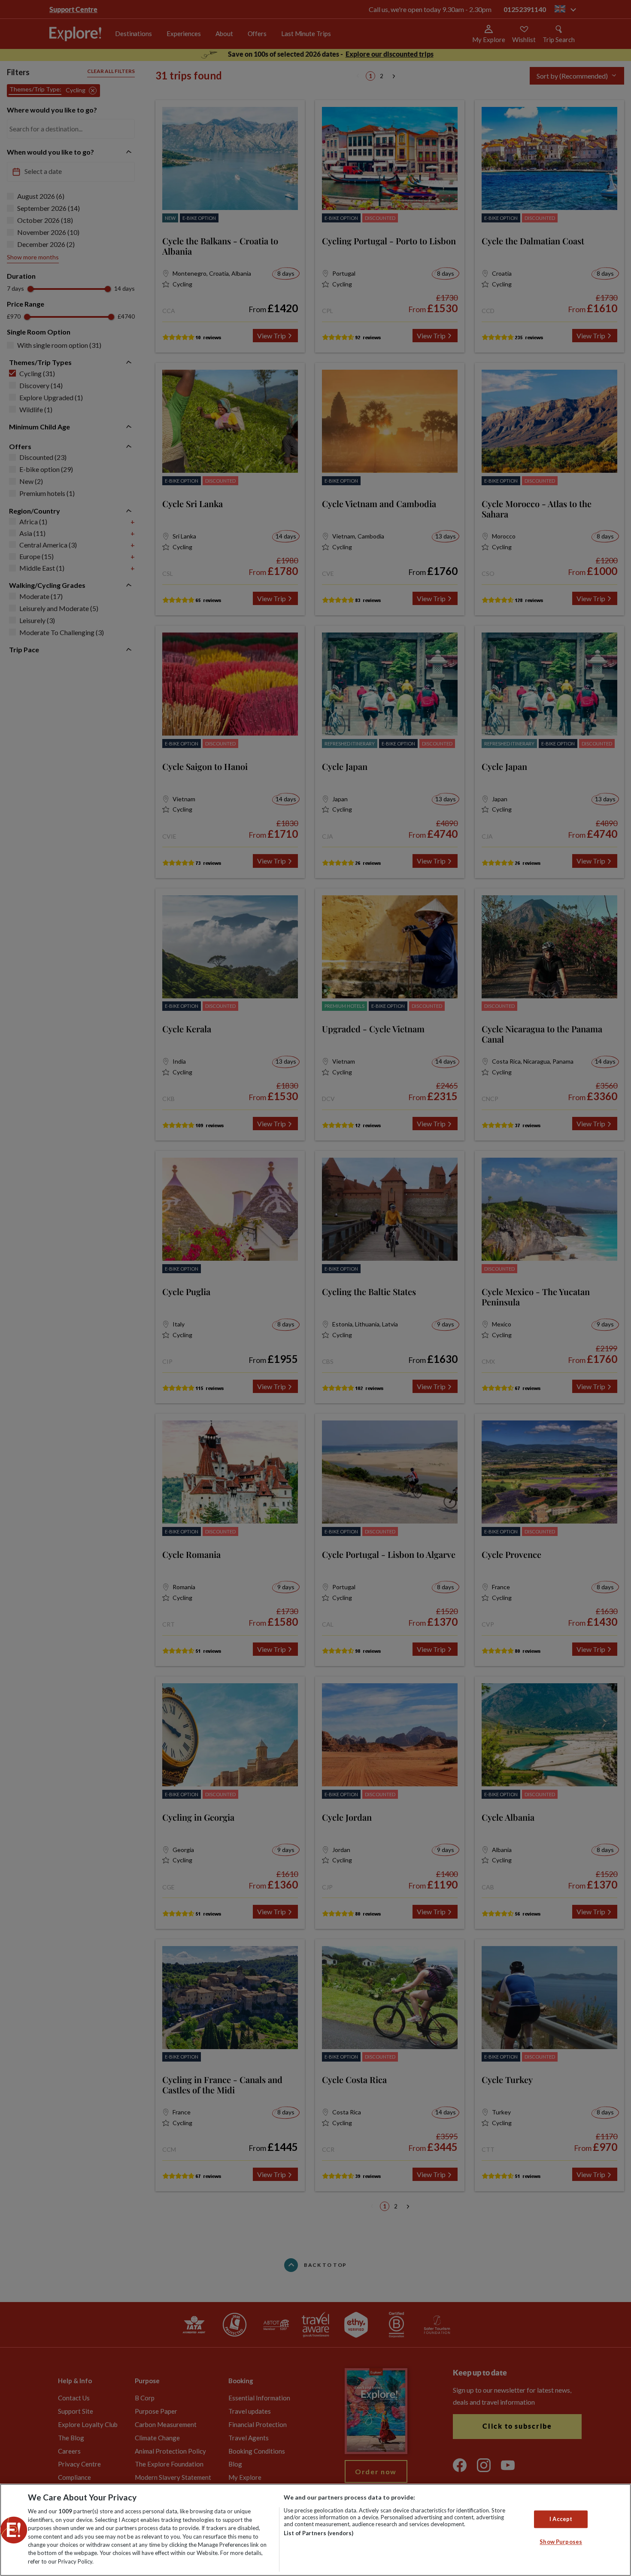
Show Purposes (561, 2542)
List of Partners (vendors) (319, 2533)
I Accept (561, 2519)
